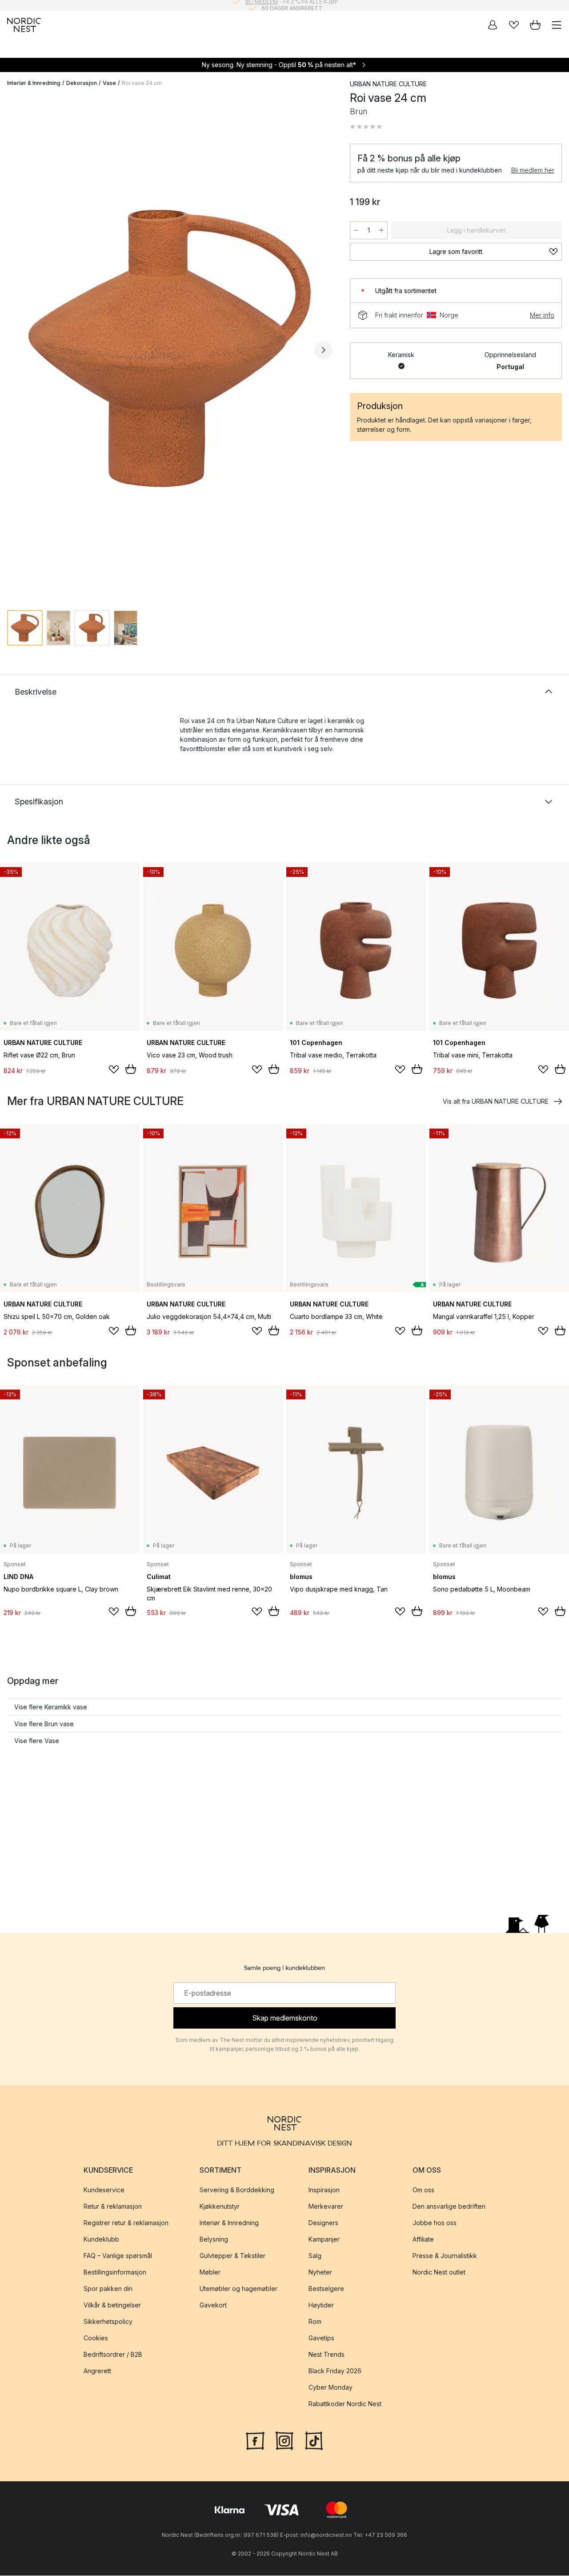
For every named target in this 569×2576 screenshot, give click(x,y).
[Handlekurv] (535, 25)
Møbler (210, 2273)
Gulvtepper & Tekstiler (232, 2256)
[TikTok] (314, 2440)
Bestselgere (326, 2289)
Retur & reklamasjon (113, 2207)
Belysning (214, 2240)
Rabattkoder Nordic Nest (345, 2404)
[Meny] (557, 25)
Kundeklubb (101, 2240)
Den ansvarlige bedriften (449, 2207)
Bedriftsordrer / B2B (113, 2355)
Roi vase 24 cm (142, 83)
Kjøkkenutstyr (220, 2207)
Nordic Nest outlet (439, 2273)
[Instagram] (284, 2440)
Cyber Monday (331, 2388)
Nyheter (320, 2273)
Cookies (96, 2338)
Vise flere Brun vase (44, 1724)
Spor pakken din (108, 2289)
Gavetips (321, 2338)
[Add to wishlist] (114, 1069)
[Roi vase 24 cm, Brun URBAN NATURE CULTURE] (170, 348)
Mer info (542, 315)
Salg (315, 2256)
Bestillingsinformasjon (115, 2273)
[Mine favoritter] (514, 25)
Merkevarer (326, 2207)
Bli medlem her (533, 170)
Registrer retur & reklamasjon (126, 2223)
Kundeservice (104, 2190)
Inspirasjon (324, 2190)
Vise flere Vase (37, 1741)
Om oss (423, 2190)
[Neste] (323, 350)
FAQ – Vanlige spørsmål (118, 2256)
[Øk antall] (381, 230)
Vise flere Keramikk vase (51, 1707)
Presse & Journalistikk (445, 2256)
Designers (323, 2223)
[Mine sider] (493, 25)
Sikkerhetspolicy (108, 2322)
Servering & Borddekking (237, 2190)
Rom (315, 2322)
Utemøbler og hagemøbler (238, 2289)
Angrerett (97, 2371)
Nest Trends (327, 2355)
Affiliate (423, 2240)
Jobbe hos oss (435, 2223)
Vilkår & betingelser (112, 2305)
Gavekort (213, 2305)
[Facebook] (255, 2440)
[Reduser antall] (356, 230)
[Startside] (24, 25)
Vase (109, 83)
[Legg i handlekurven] (131, 1069)
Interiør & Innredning (34, 83)
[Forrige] (16, 350)
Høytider (321, 2305)
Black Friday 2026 (335, 2371)
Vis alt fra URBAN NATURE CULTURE (496, 1101)
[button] (366, 127)
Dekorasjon (82, 83)
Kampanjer (324, 2240)
